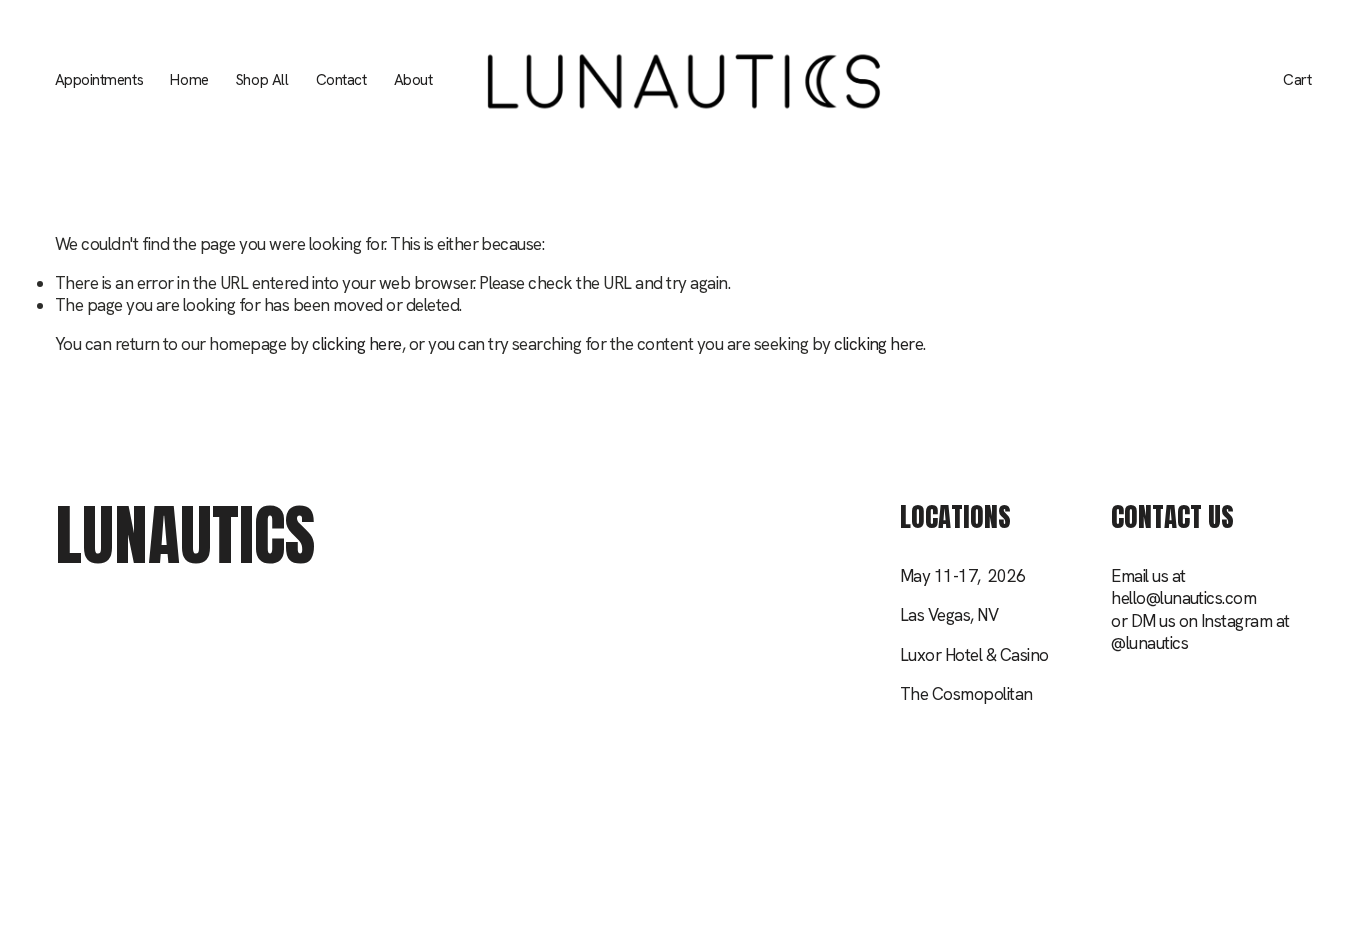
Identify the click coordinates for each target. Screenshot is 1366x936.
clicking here (356, 344)
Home (189, 80)
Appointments (99, 80)
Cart (1297, 80)
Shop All (262, 80)
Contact (341, 80)
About (413, 80)
